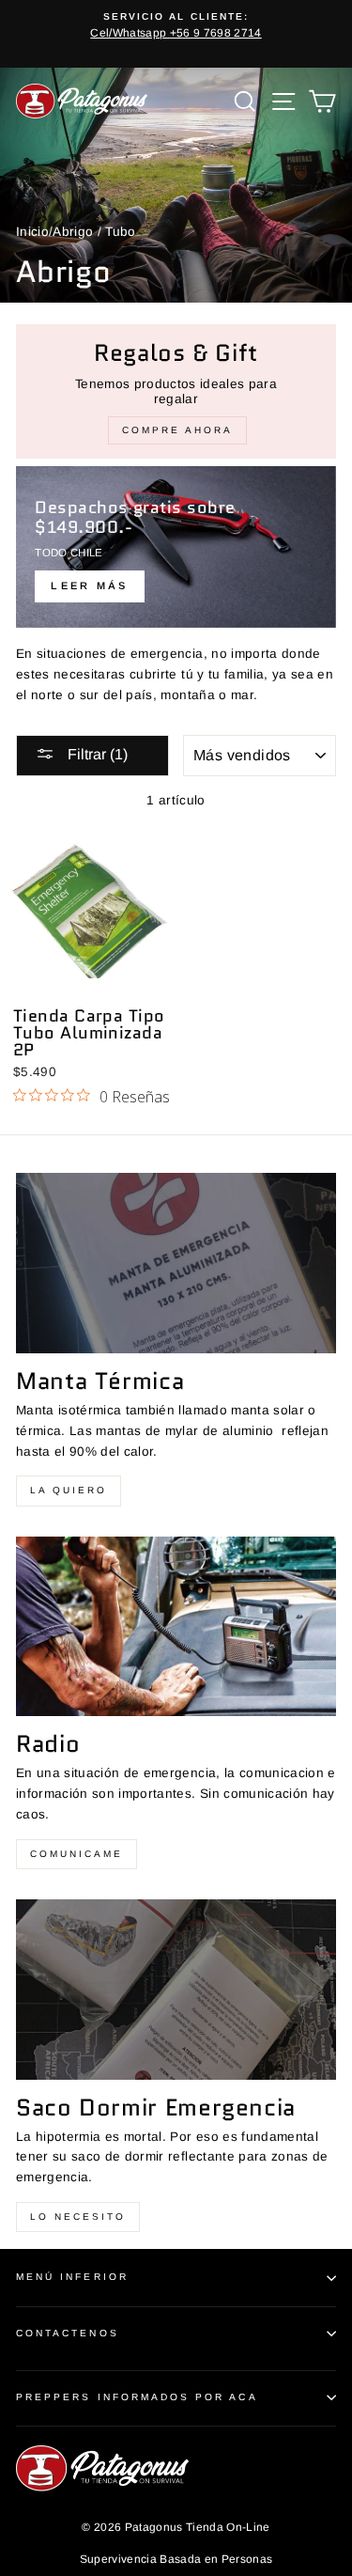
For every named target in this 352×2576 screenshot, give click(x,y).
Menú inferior (72, 2277)
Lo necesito (78, 2217)
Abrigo (73, 232)
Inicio (32, 232)
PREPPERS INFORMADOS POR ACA (137, 2397)
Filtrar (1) (96, 754)
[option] (182, 26)
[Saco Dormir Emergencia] (176, 1990)
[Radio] (176, 1627)
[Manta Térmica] (176, 1263)
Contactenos (68, 2333)
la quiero (69, 1490)
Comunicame (77, 1854)
